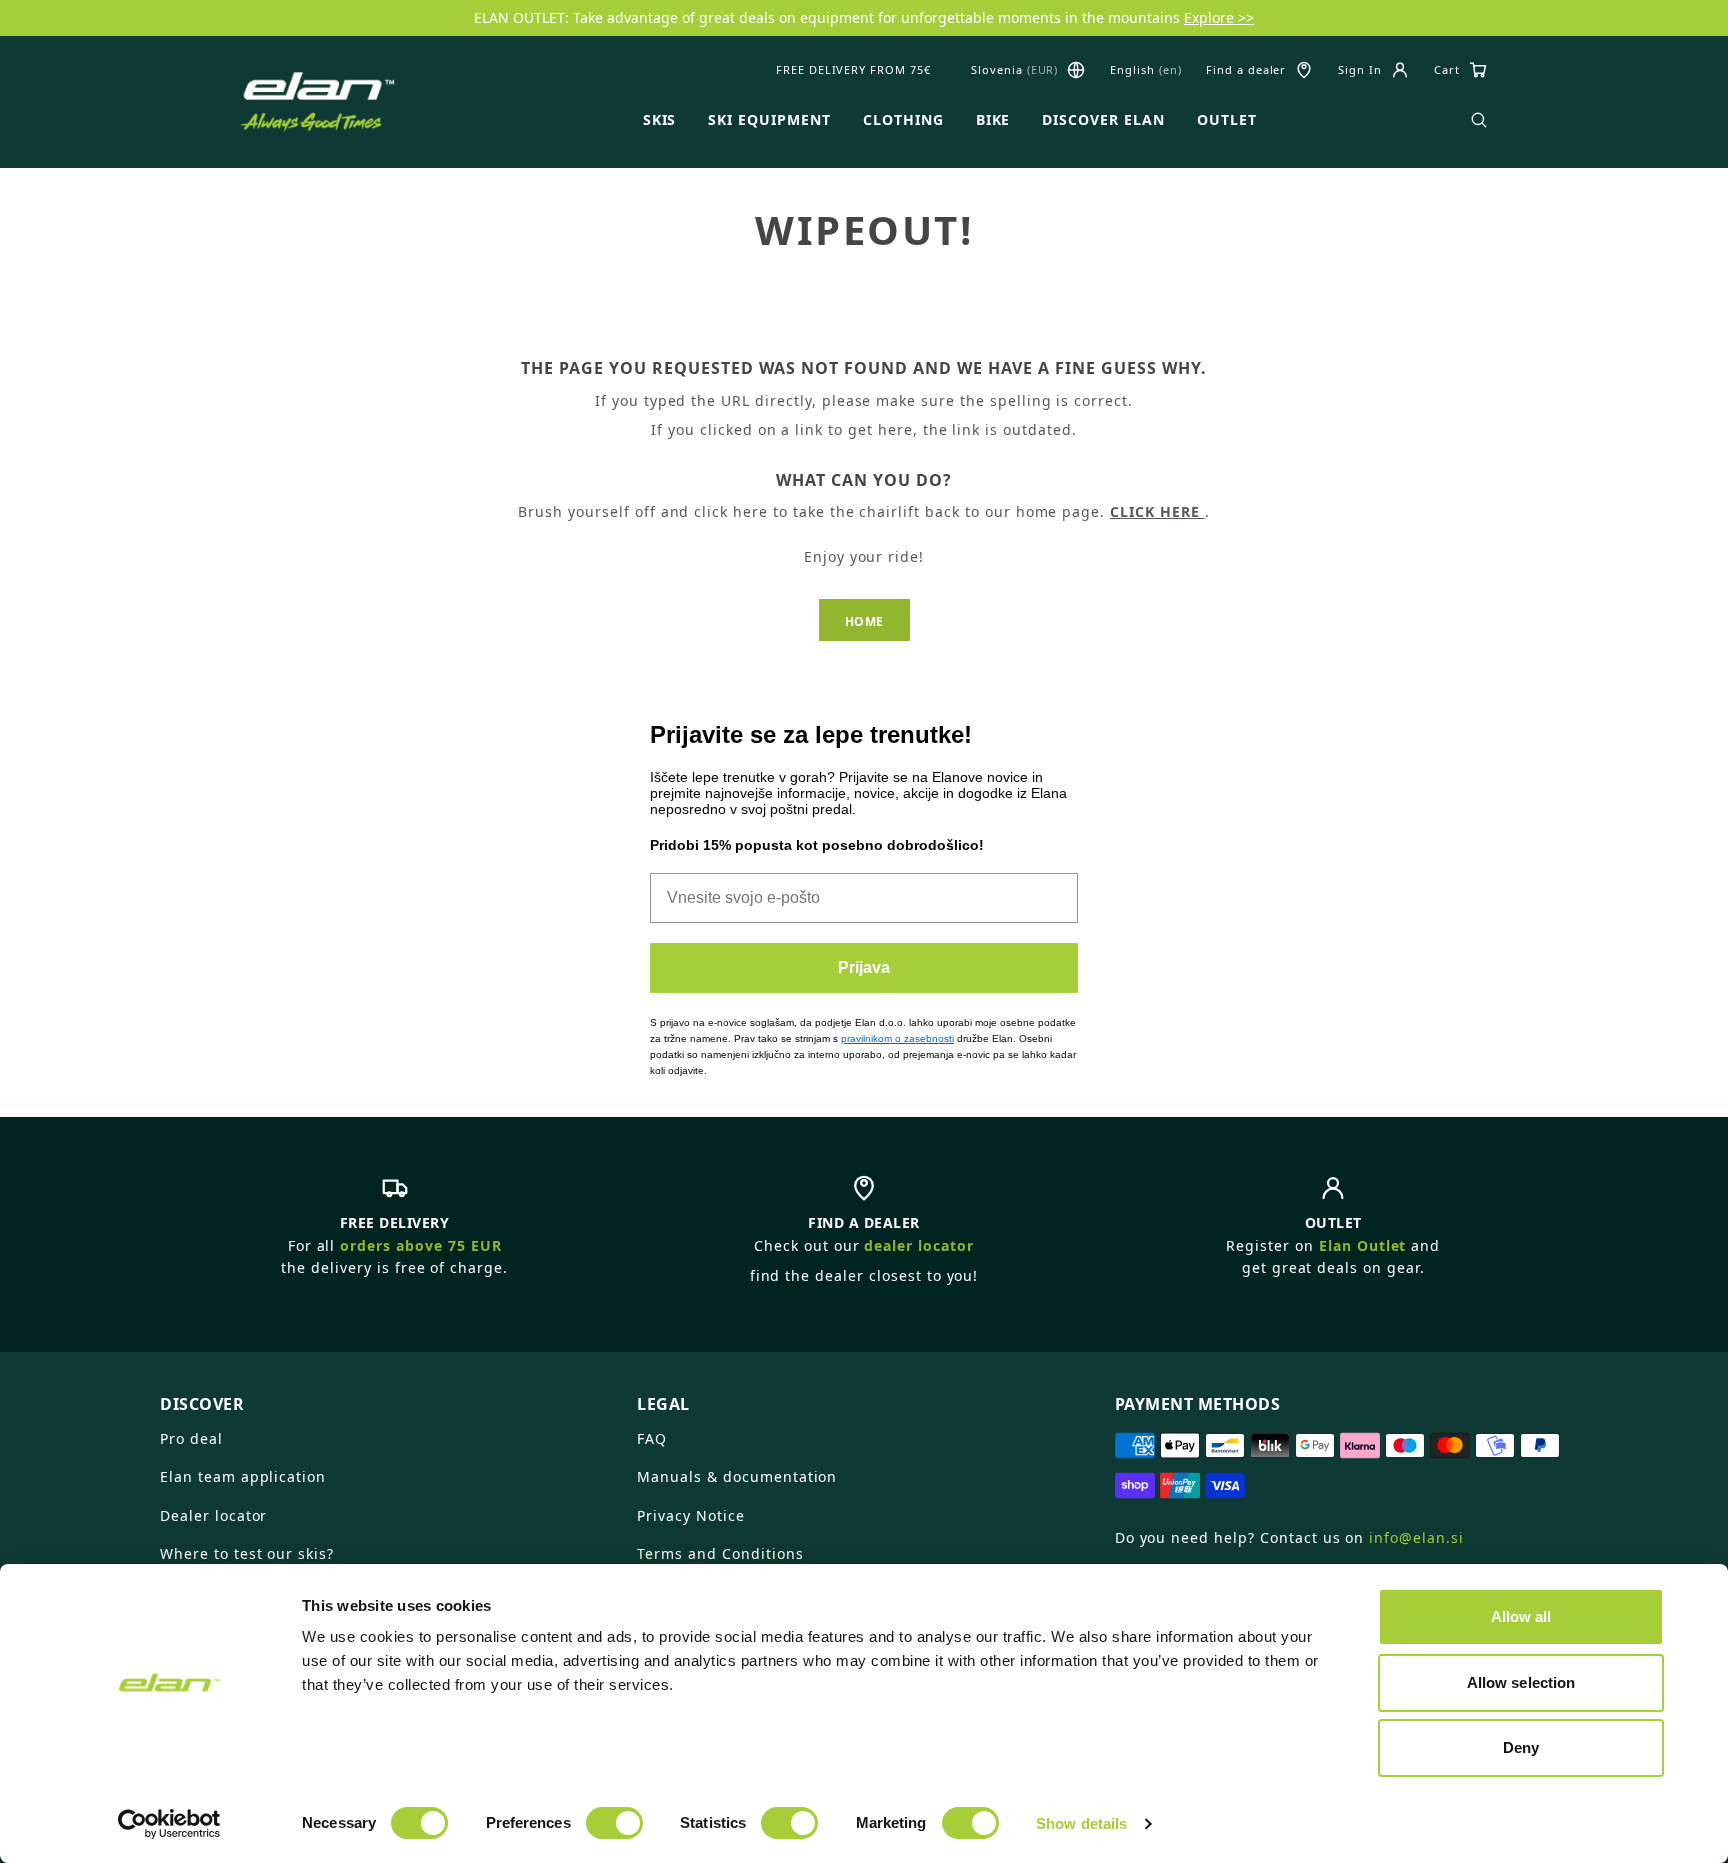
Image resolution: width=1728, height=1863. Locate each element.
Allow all (1521, 1616)
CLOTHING (903, 120)
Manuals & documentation (737, 1476)
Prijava (864, 967)
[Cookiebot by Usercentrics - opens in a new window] (169, 1824)
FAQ (652, 1438)
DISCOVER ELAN (1103, 120)
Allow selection (1521, 1682)
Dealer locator (213, 1515)
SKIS (660, 120)
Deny (1521, 1747)
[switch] (614, 1823)
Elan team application (243, 1476)
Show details (1081, 1823)
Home (864, 621)
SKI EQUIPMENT (769, 120)
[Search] (1479, 120)
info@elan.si (1416, 1537)
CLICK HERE (1157, 511)
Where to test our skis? (247, 1553)
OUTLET (1227, 120)
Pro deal (191, 1438)
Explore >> (1219, 17)
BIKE (993, 120)
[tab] (386, 1396)
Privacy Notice (690, 1515)
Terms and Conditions (720, 1553)
